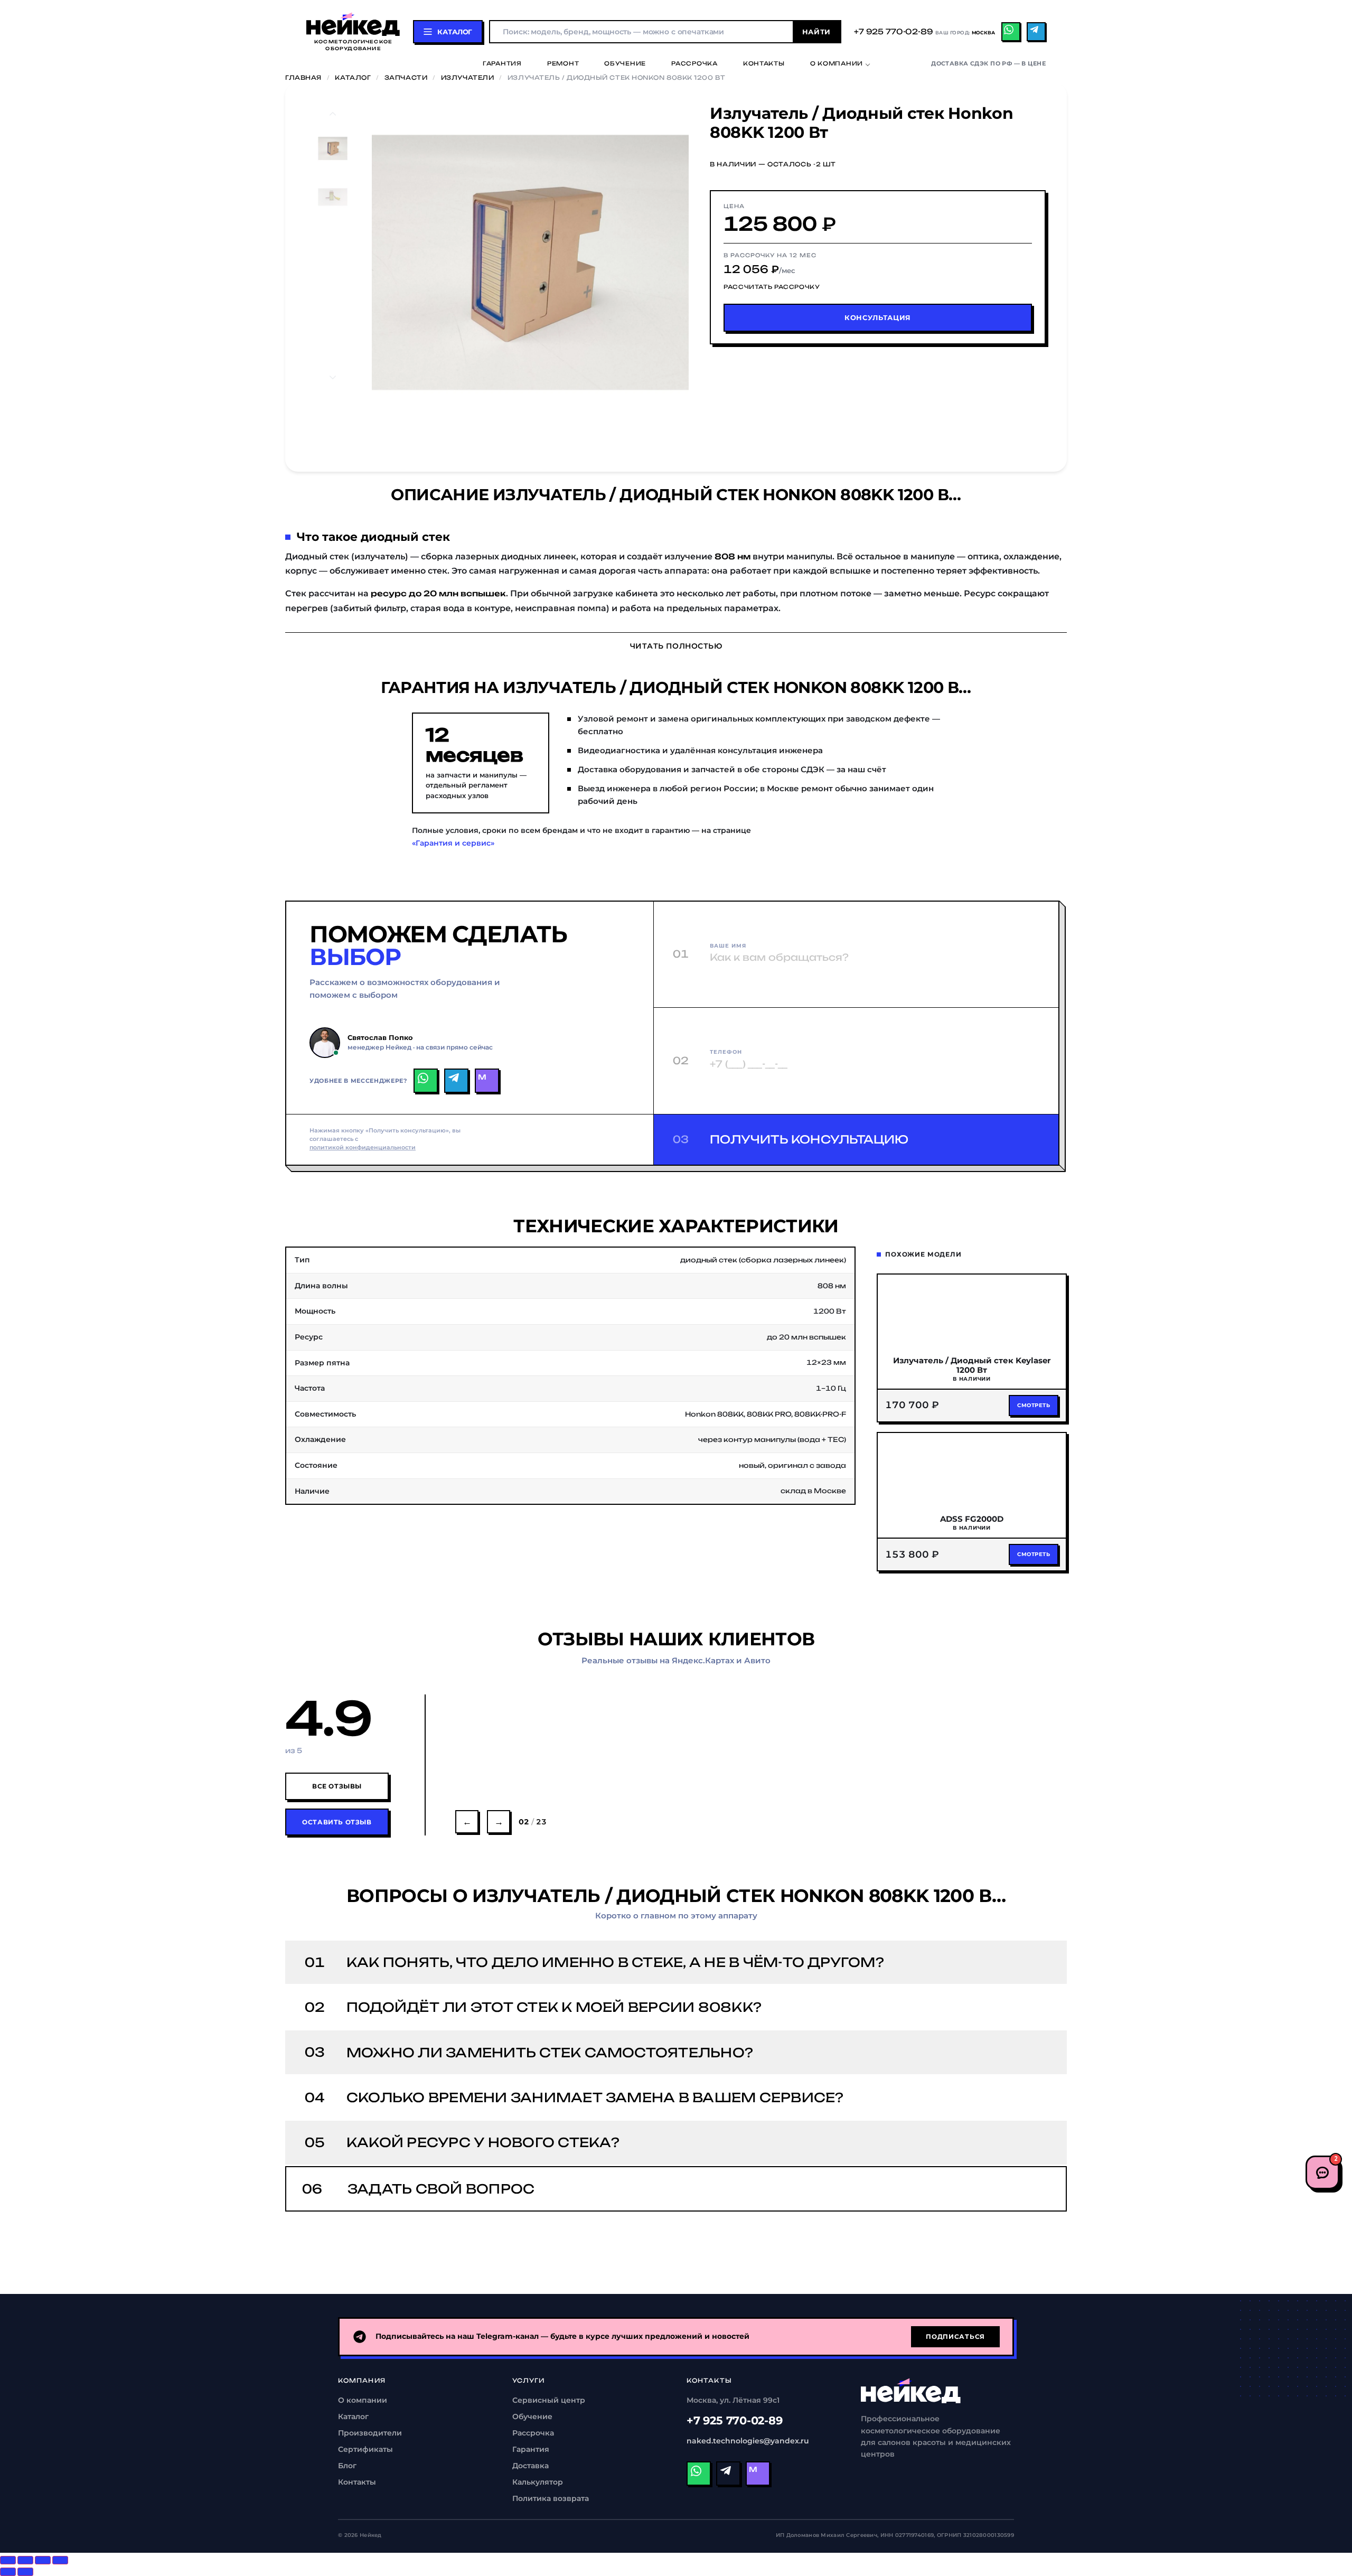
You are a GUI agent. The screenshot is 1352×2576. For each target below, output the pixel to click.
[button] (419, 263)
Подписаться (955, 2336)
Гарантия (502, 64)
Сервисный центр (549, 2400)
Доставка (531, 2466)
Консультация (878, 317)
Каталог (353, 78)
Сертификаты (365, 2449)
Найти (816, 32)
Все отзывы (337, 1786)
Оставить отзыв (337, 1822)
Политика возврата (551, 2498)
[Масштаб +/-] (60, 2560)
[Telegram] (1036, 32)
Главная (303, 78)
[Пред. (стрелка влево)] (8, 2572)
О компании (837, 64)
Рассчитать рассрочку (772, 287)
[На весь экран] (43, 2560)
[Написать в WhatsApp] (426, 1081)
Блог (347, 2466)
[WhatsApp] (1011, 32)
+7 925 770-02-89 (735, 2420)
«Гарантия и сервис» (453, 843)
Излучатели (468, 78)
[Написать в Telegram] (456, 1081)
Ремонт (563, 64)
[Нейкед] (911, 2391)
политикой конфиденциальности (363, 1148)
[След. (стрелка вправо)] (25, 2572)
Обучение (625, 64)
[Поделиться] (25, 2560)
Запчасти (406, 78)
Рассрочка (694, 64)
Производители (370, 2433)
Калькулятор (538, 2482)
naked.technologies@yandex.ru (748, 2441)
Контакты (764, 64)
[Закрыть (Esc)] (8, 2560)
